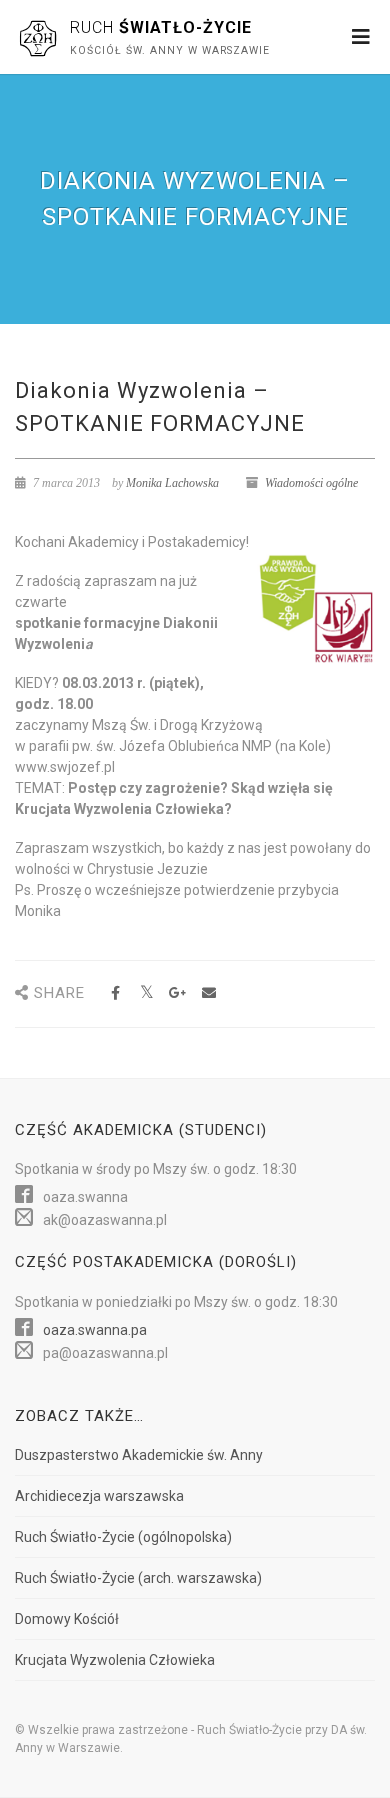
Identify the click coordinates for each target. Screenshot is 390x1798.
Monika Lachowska (172, 483)
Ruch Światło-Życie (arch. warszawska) (138, 1578)
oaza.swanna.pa (95, 1330)
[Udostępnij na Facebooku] (115, 993)
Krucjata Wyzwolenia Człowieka (115, 1660)
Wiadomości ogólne (311, 483)
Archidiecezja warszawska (99, 1496)
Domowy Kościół (67, 1619)
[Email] (208, 993)
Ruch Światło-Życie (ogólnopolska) (123, 1537)
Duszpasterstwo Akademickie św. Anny (139, 1455)
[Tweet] (146, 993)
